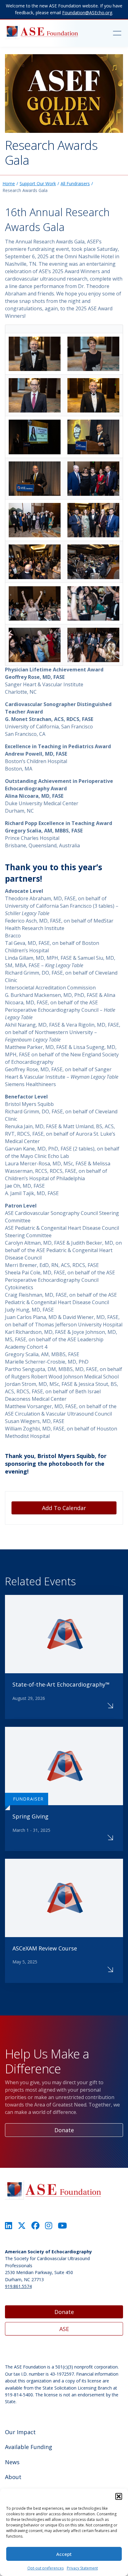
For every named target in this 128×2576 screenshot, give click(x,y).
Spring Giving (30, 1816)
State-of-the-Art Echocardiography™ (61, 1684)
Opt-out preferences (46, 2568)
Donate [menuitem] (64, 2312)
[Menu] (111, 33)
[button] (119, 2496)
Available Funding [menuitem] (29, 2447)
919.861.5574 (18, 2286)
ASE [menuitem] (64, 2329)
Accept (64, 2554)
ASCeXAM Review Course (45, 1948)
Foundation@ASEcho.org (87, 13)
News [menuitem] (12, 2462)
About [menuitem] (13, 2477)
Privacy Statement (82, 2568)
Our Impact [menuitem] (20, 2432)
